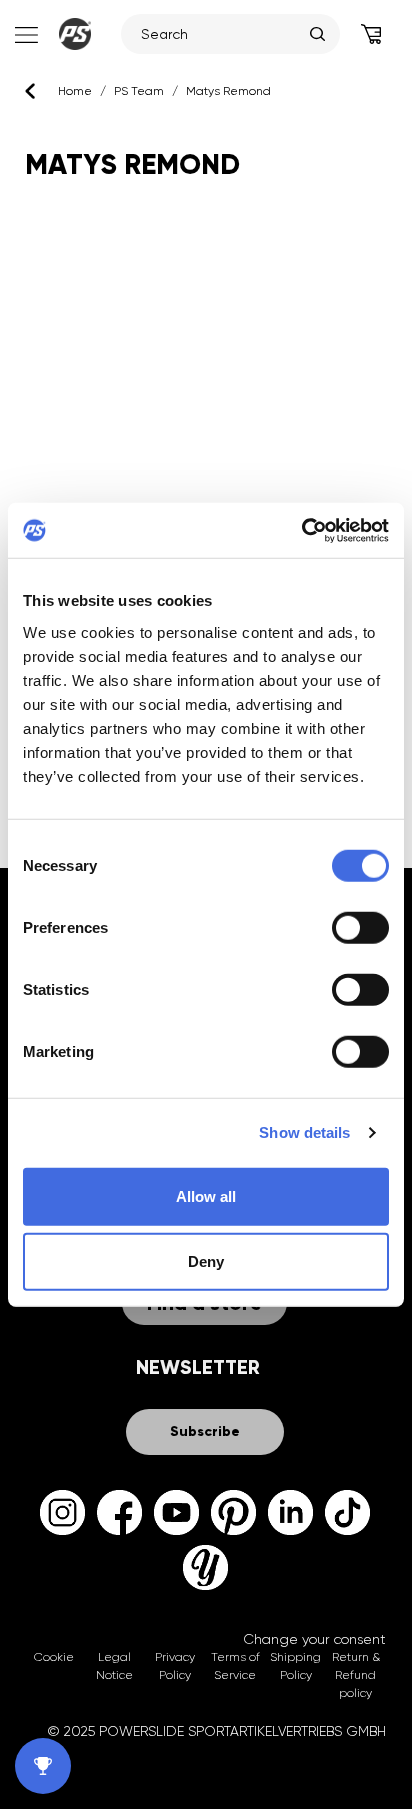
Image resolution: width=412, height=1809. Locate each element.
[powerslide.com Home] (75, 34)
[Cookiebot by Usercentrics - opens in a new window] (301, 530)
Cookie (54, 1657)
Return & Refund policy (356, 1675)
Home (75, 91)
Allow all (206, 1195)
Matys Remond (228, 91)
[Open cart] (371, 34)
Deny (206, 1261)
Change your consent (314, 1639)
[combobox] (220, 34)
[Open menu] (24, 34)
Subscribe (205, 1431)
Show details (304, 1132)
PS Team (139, 91)
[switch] (360, 927)
